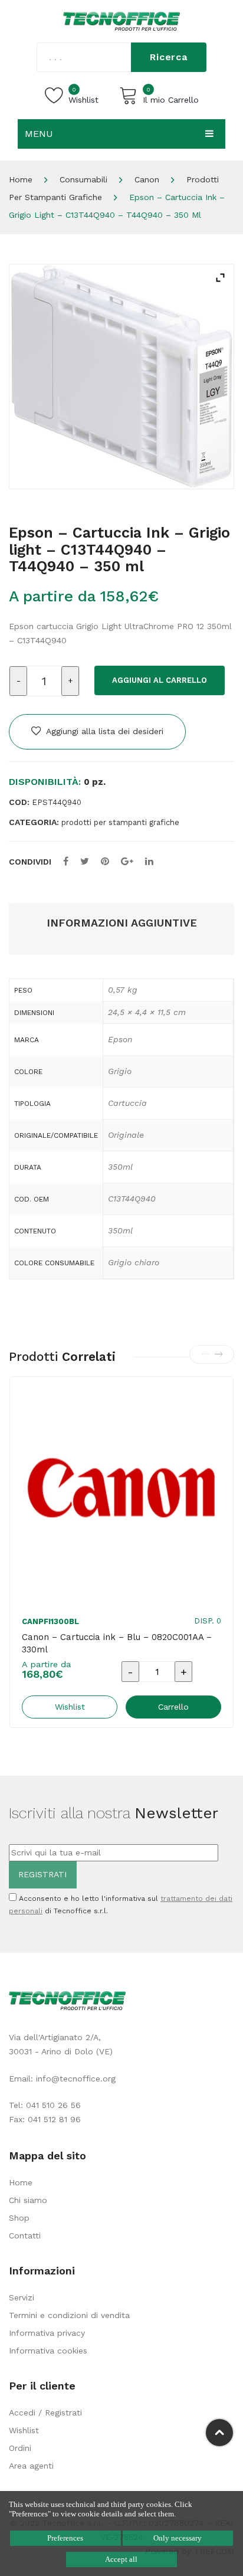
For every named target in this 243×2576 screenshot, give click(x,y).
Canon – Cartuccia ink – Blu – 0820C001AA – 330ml (117, 1643)
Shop (19, 2218)
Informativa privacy (47, 2333)
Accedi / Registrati (45, 2413)
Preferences (65, 2538)
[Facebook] (66, 861)
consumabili (83, 179)
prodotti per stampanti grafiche (120, 822)
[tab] (121, 923)
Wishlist (24, 2430)
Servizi (22, 2297)
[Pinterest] (105, 861)
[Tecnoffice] (121, 21)
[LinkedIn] (149, 861)
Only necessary (178, 2538)
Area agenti (31, 2466)
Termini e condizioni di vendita (69, 2315)
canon (147, 179)
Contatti (25, 2235)
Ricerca (169, 57)
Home (21, 179)
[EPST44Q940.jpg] (121, 377)
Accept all (121, 2559)
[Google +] (127, 861)
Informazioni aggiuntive (122, 923)
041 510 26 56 (53, 2105)
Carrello (173, 1707)
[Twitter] (85, 861)
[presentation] (205, 1354)
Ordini (20, 2448)
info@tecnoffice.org (76, 2079)
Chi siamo (28, 2200)
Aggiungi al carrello (160, 680)
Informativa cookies (48, 2351)
